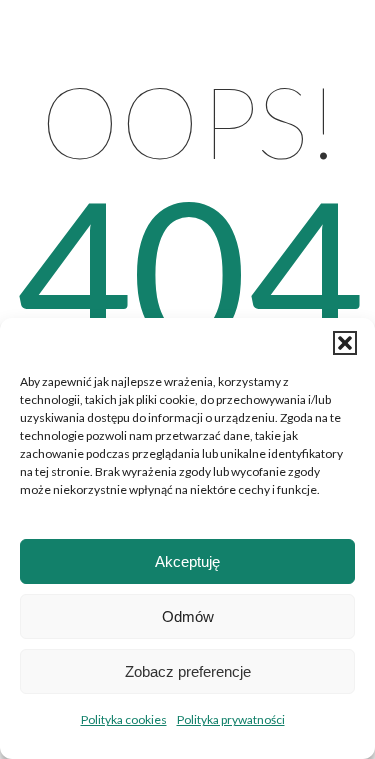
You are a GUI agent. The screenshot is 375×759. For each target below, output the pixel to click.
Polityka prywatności (231, 719)
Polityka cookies (124, 719)
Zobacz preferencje (188, 671)
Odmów (188, 616)
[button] (345, 343)
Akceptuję (187, 561)
